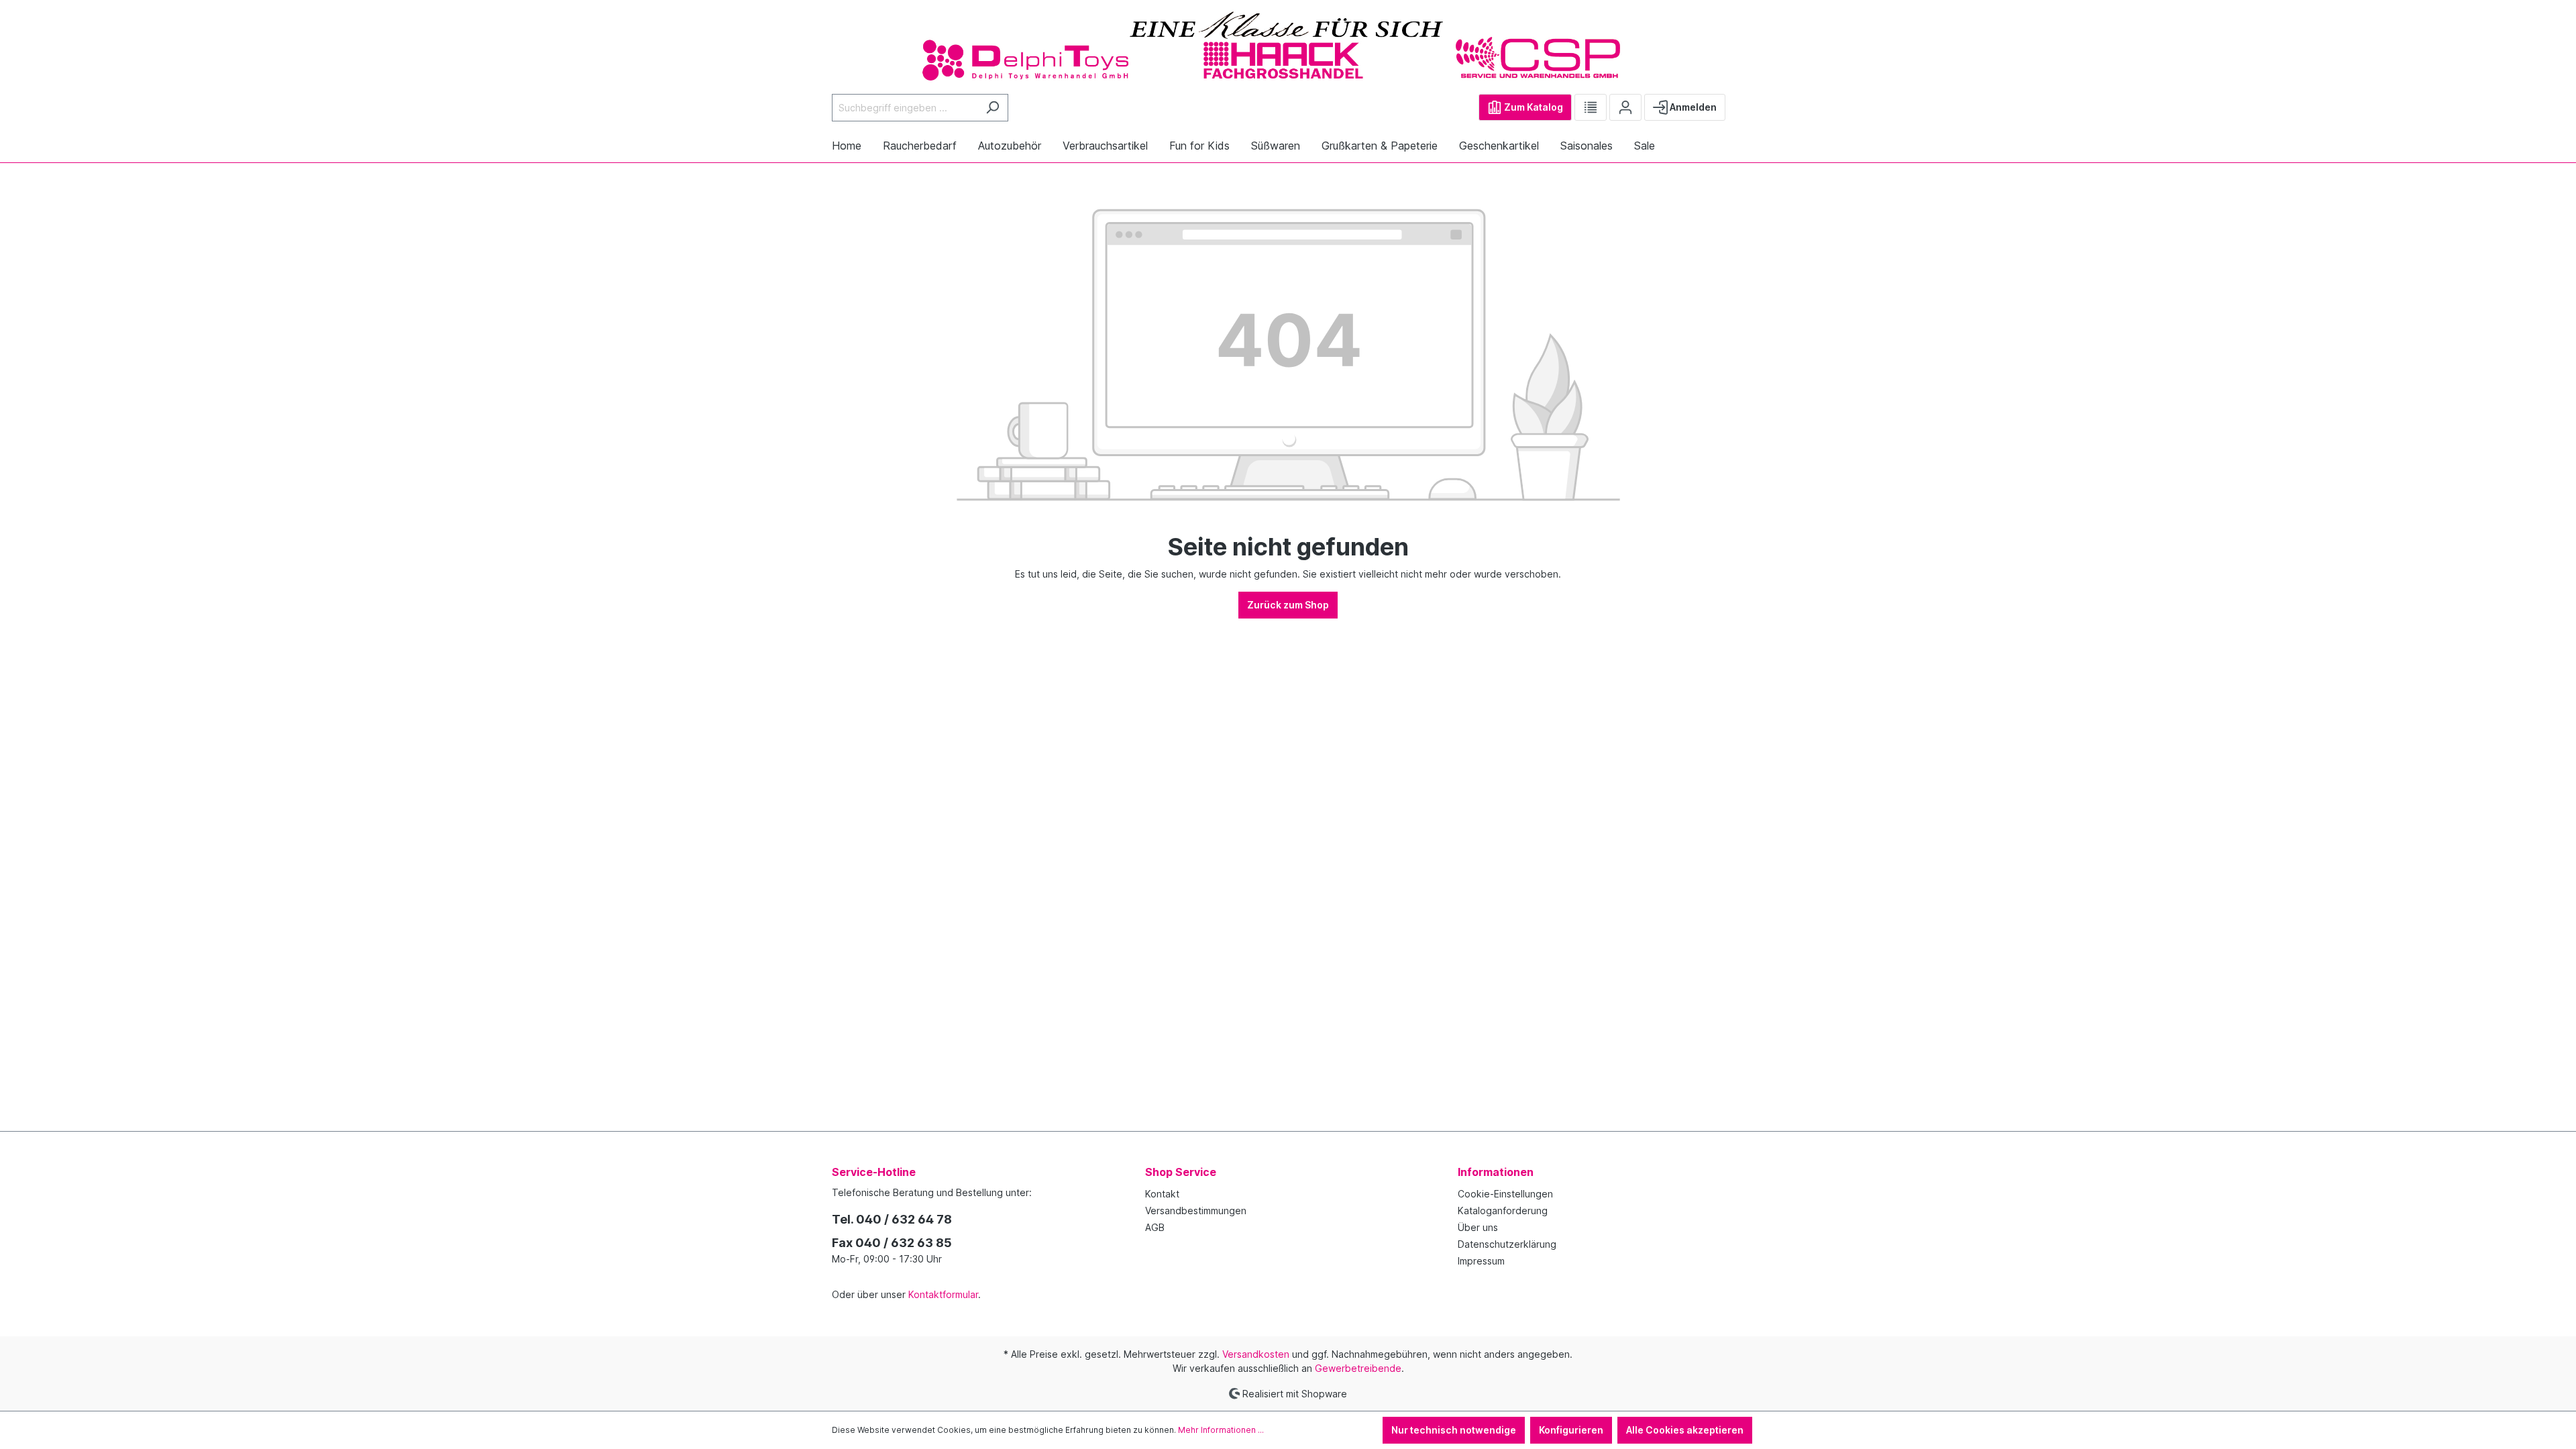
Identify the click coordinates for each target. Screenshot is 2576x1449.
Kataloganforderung (1503, 1211)
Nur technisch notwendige (1454, 1430)
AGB (1155, 1227)
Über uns (1478, 1227)
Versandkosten (1256, 1354)
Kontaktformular (943, 1294)
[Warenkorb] (1736, 102)
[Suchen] (992, 108)
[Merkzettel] (1591, 107)
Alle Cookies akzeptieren (1685, 1430)
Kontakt (1162, 1194)
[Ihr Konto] (1625, 107)
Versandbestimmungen (1196, 1211)
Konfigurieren (1571, 1430)
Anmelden (1692, 107)
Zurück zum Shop (1288, 605)
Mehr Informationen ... (1221, 1430)
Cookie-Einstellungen (1505, 1194)
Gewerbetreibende (1358, 1368)
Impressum (1481, 1261)
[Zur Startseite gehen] (1288, 45)
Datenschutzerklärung (1507, 1244)
